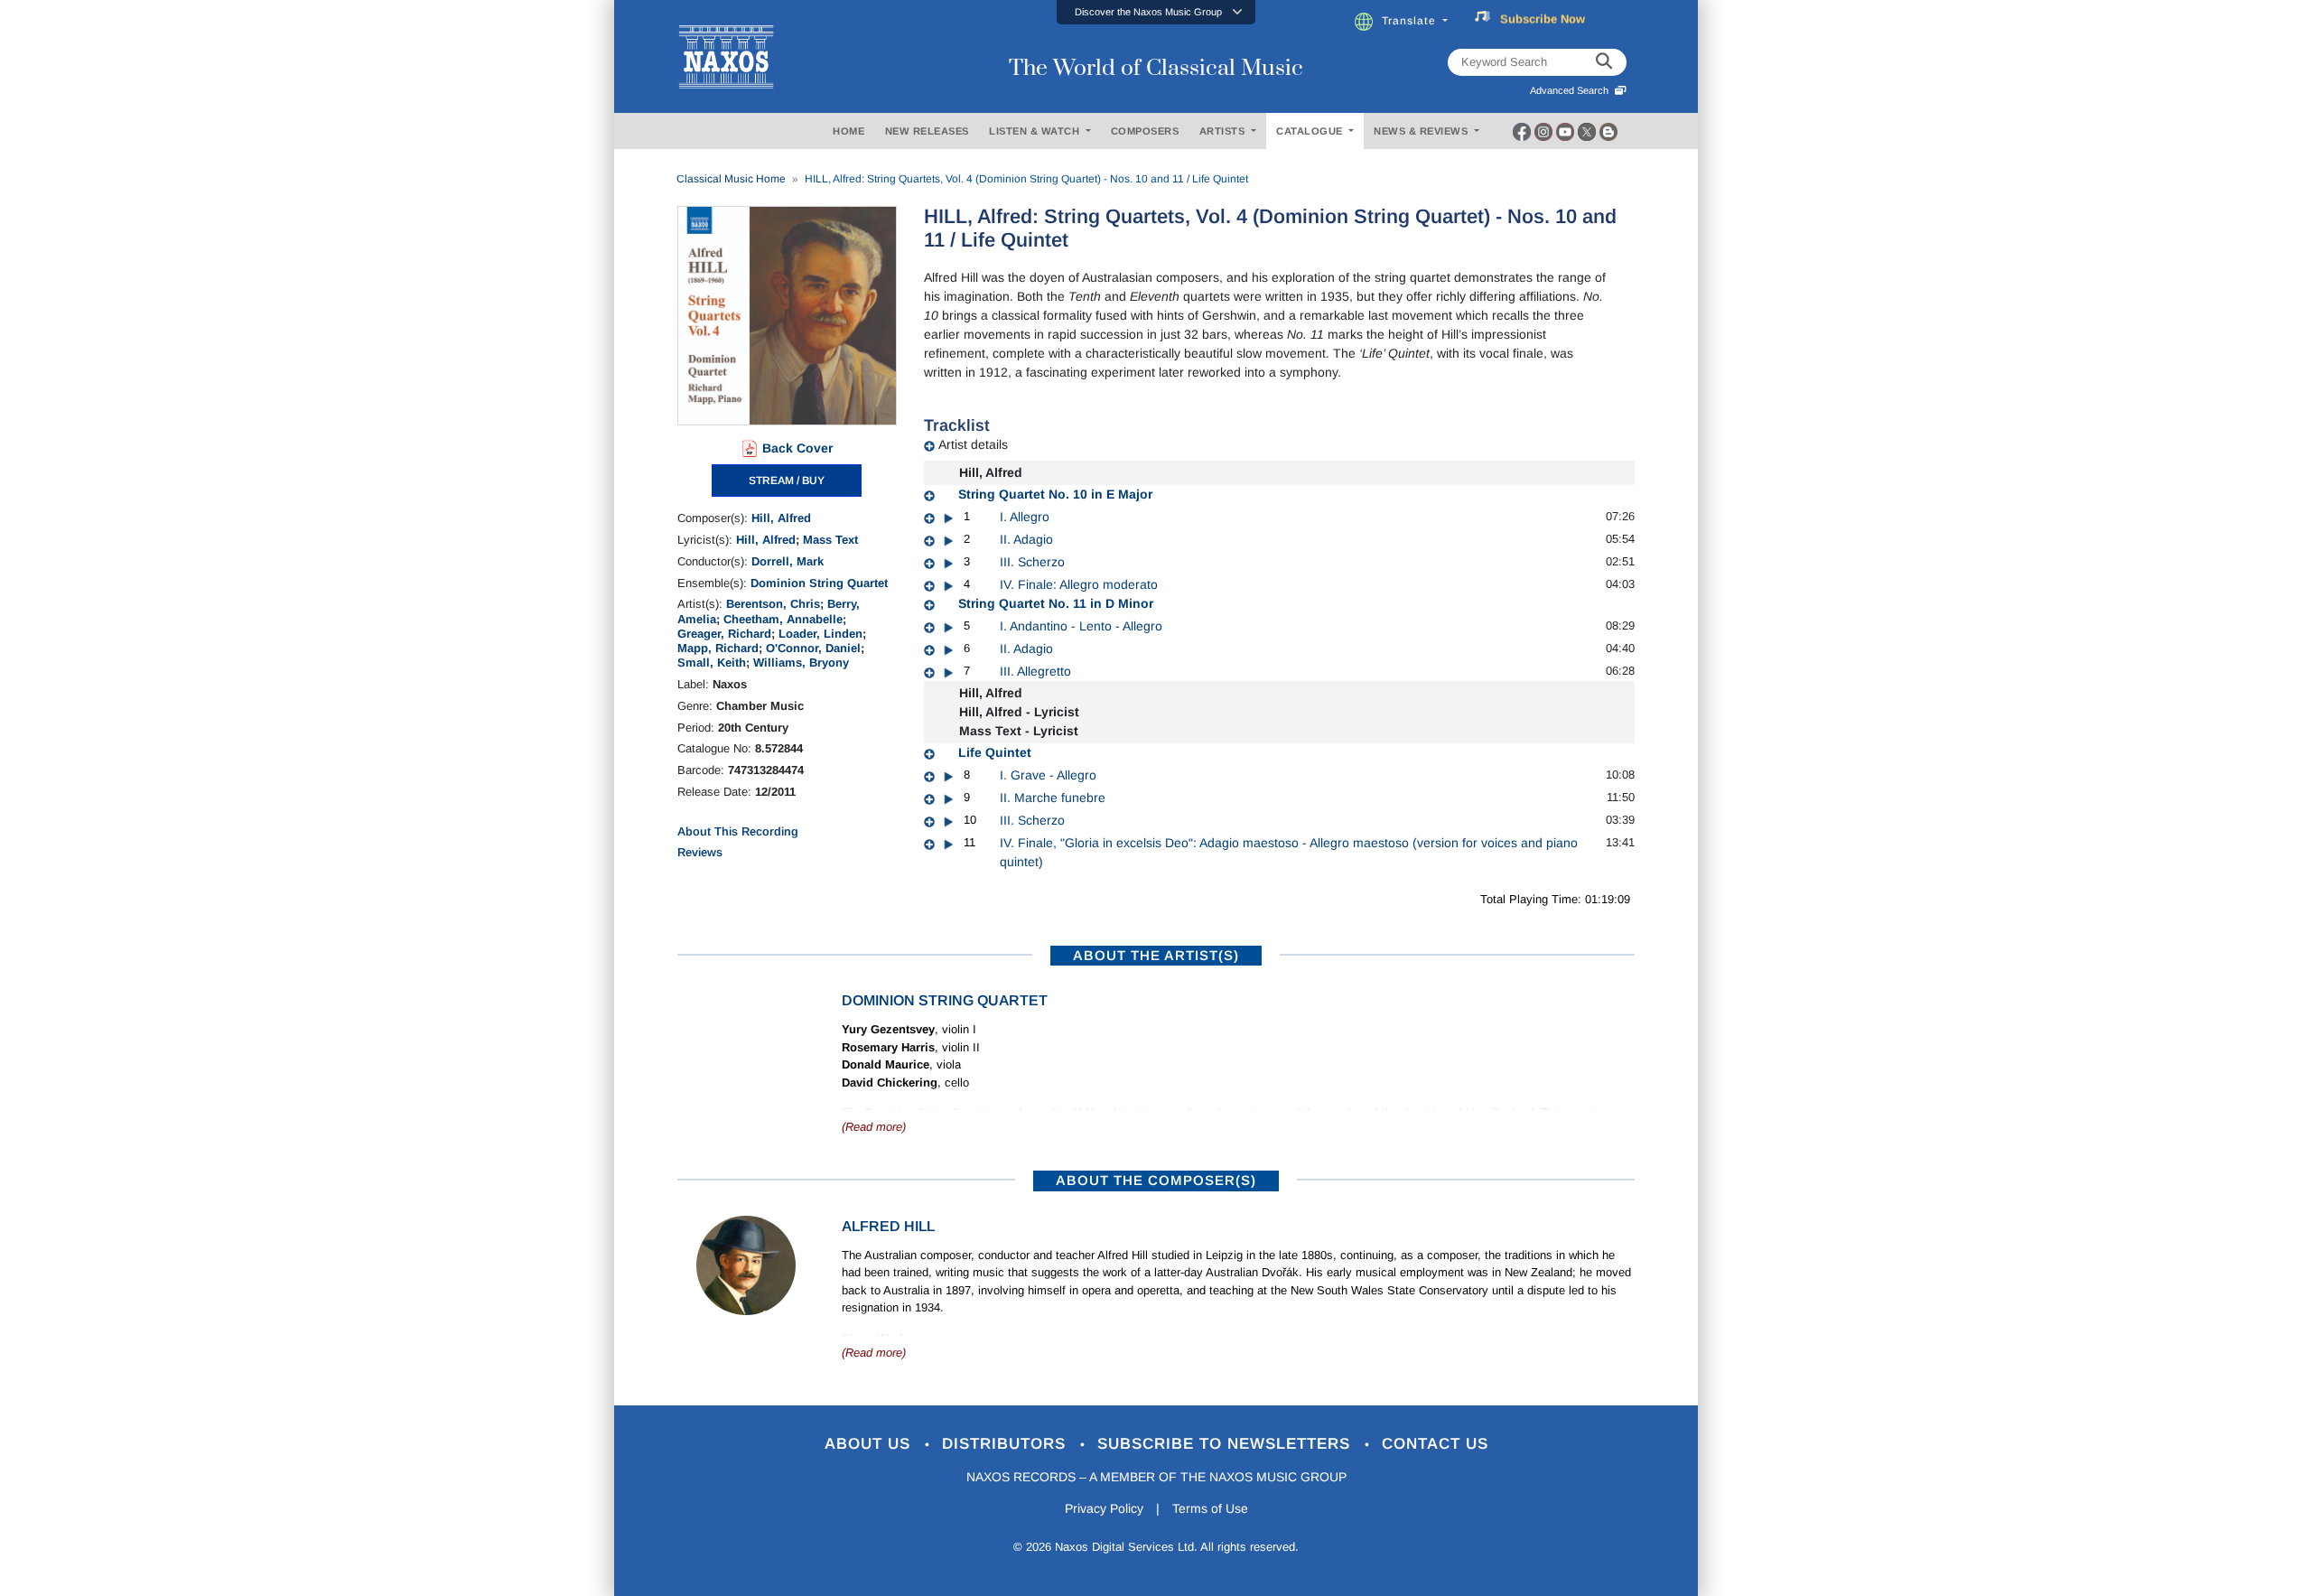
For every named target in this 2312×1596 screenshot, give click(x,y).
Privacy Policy (1104, 1508)
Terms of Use (1210, 1508)
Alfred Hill (888, 1226)
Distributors (1007, 1444)
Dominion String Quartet (819, 583)
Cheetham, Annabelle (783, 619)
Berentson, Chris (773, 604)
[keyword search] (1604, 62)
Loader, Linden (820, 634)
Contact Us (1435, 1444)
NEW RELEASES (927, 131)
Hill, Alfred (781, 518)
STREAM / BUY (787, 481)
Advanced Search (1572, 90)
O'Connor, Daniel (813, 648)
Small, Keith (712, 663)
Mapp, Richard (718, 648)
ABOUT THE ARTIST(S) (1156, 955)
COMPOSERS (1145, 131)
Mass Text (830, 540)
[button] (1156, 12)
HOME (848, 131)
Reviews (700, 852)
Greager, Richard (724, 634)
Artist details (973, 444)
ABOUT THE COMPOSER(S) (1156, 1180)
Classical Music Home (731, 179)
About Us (870, 1444)
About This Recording (738, 831)
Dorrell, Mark (788, 561)
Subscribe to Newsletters (1226, 1444)
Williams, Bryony (801, 663)
